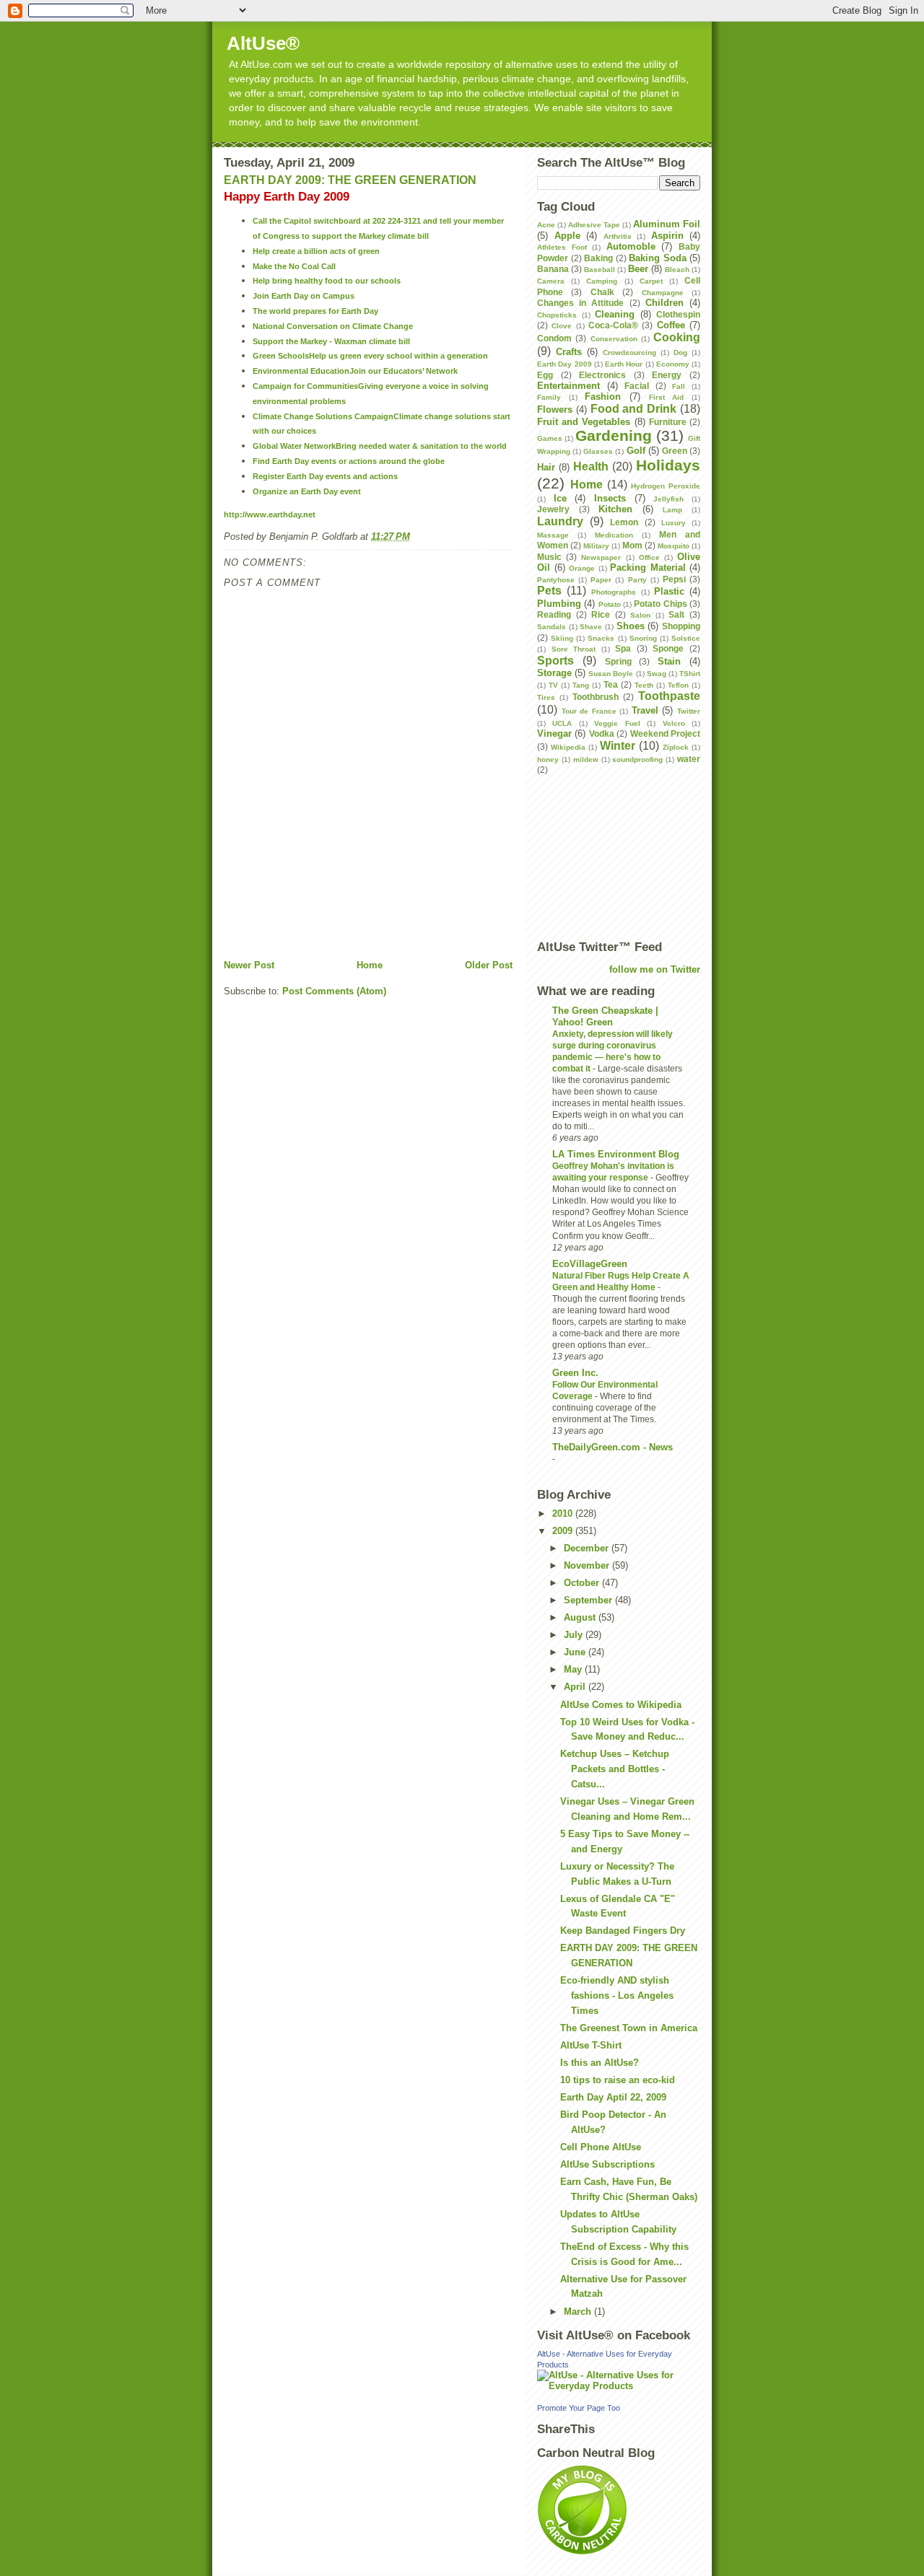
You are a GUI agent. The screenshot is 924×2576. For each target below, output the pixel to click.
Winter (618, 746)
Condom (554, 338)
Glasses (598, 451)
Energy (667, 375)
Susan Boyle (611, 674)
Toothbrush (596, 697)
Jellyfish (668, 499)
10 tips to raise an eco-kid (618, 2080)
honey (548, 759)
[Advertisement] (393, 926)
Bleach (677, 270)
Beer (638, 269)
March (579, 2312)
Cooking (677, 337)
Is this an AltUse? (600, 2063)
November (588, 1565)
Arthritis (618, 236)
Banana (553, 269)
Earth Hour (624, 364)
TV (553, 685)
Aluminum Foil (667, 224)
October (583, 1583)
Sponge (668, 648)
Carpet (651, 281)
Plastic (669, 591)
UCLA (562, 723)
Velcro (674, 723)
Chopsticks (557, 315)
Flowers (555, 409)
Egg (545, 375)
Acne (546, 225)
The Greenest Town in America (629, 2028)
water (689, 759)
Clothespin (678, 314)
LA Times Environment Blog (616, 1154)
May (574, 1669)
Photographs (614, 592)
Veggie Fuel (617, 723)
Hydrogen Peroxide (666, 486)
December (588, 1548)
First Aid (667, 397)
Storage (554, 673)
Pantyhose (556, 580)
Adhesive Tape (594, 225)
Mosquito (674, 546)
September (589, 1600)
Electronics (602, 375)
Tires (546, 697)
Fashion (603, 397)
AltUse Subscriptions (607, 2164)
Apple (567, 236)
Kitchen (615, 509)
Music (549, 557)
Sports (555, 661)
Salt (676, 614)
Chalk (602, 292)
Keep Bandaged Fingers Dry (623, 1931)
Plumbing (559, 604)
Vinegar (554, 733)
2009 (564, 1531)
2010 (564, 1513)
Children (664, 303)
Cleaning (615, 314)
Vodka (602, 733)
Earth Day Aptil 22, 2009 (613, 2097)
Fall (679, 386)
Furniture (668, 422)
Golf (636, 451)
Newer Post (249, 965)
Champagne (663, 293)
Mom (632, 545)
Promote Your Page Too (579, 2408)
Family (549, 397)
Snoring (643, 638)
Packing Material (648, 568)
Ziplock (676, 747)
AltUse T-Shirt (591, 2045)
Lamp (672, 510)
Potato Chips (660, 604)
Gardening (614, 435)
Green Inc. (575, 1373)
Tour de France (589, 711)
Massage (553, 535)
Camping (602, 281)
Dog (680, 352)
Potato (610, 604)
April (576, 1687)
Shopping (681, 626)
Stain (669, 661)
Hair (546, 467)
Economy (673, 364)
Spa (623, 648)
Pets (549, 591)
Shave (591, 627)
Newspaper (601, 557)
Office (649, 557)
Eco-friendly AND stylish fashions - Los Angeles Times (617, 1995)
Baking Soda (658, 258)
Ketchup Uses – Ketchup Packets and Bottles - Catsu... (615, 1769)
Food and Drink (634, 409)
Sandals (552, 627)
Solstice (686, 638)
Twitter (689, 711)
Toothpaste (669, 696)
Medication (614, 535)
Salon (640, 615)
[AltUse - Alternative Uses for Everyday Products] (619, 2380)
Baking (598, 258)
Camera (551, 281)
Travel (645, 710)
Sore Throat (574, 649)
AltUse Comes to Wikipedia (621, 1705)
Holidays (668, 465)
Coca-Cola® (613, 325)
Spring (618, 661)
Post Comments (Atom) (334, 991)
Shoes (631, 626)
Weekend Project (665, 733)
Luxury (674, 523)
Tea (611, 684)
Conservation (614, 339)
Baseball (600, 270)
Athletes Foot (562, 247)
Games (550, 438)
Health (591, 466)
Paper (601, 580)
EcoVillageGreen (590, 1264)
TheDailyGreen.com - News (613, 1447)
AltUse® (263, 43)
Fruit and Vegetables (584, 422)
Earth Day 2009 (565, 364)
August (581, 1617)
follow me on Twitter (655, 969)
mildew (586, 759)
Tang (581, 685)
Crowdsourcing (629, 352)
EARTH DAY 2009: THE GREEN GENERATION (350, 180)
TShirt (690, 674)
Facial (637, 386)
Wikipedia (568, 747)
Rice (601, 614)
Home (370, 965)
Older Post (489, 965)
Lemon (624, 522)
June (576, 1652)
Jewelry (553, 509)
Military (596, 546)
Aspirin (667, 236)
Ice (560, 498)
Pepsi (674, 579)
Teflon (678, 685)
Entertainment (568, 386)
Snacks (601, 638)
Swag (657, 674)
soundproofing (637, 759)
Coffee (671, 325)
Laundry (560, 521)
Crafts (569, 352)
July (575, 1635)
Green (675, 451)
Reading (554, 614)
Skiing (562, 638)
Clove (562, 326)
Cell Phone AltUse (601, 2147)
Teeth (644, 685)
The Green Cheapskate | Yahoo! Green (605, 1016)
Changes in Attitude (580, 303)
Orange (582, 568)
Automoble (631, 246)
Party (637, 580)
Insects (610, 498)
